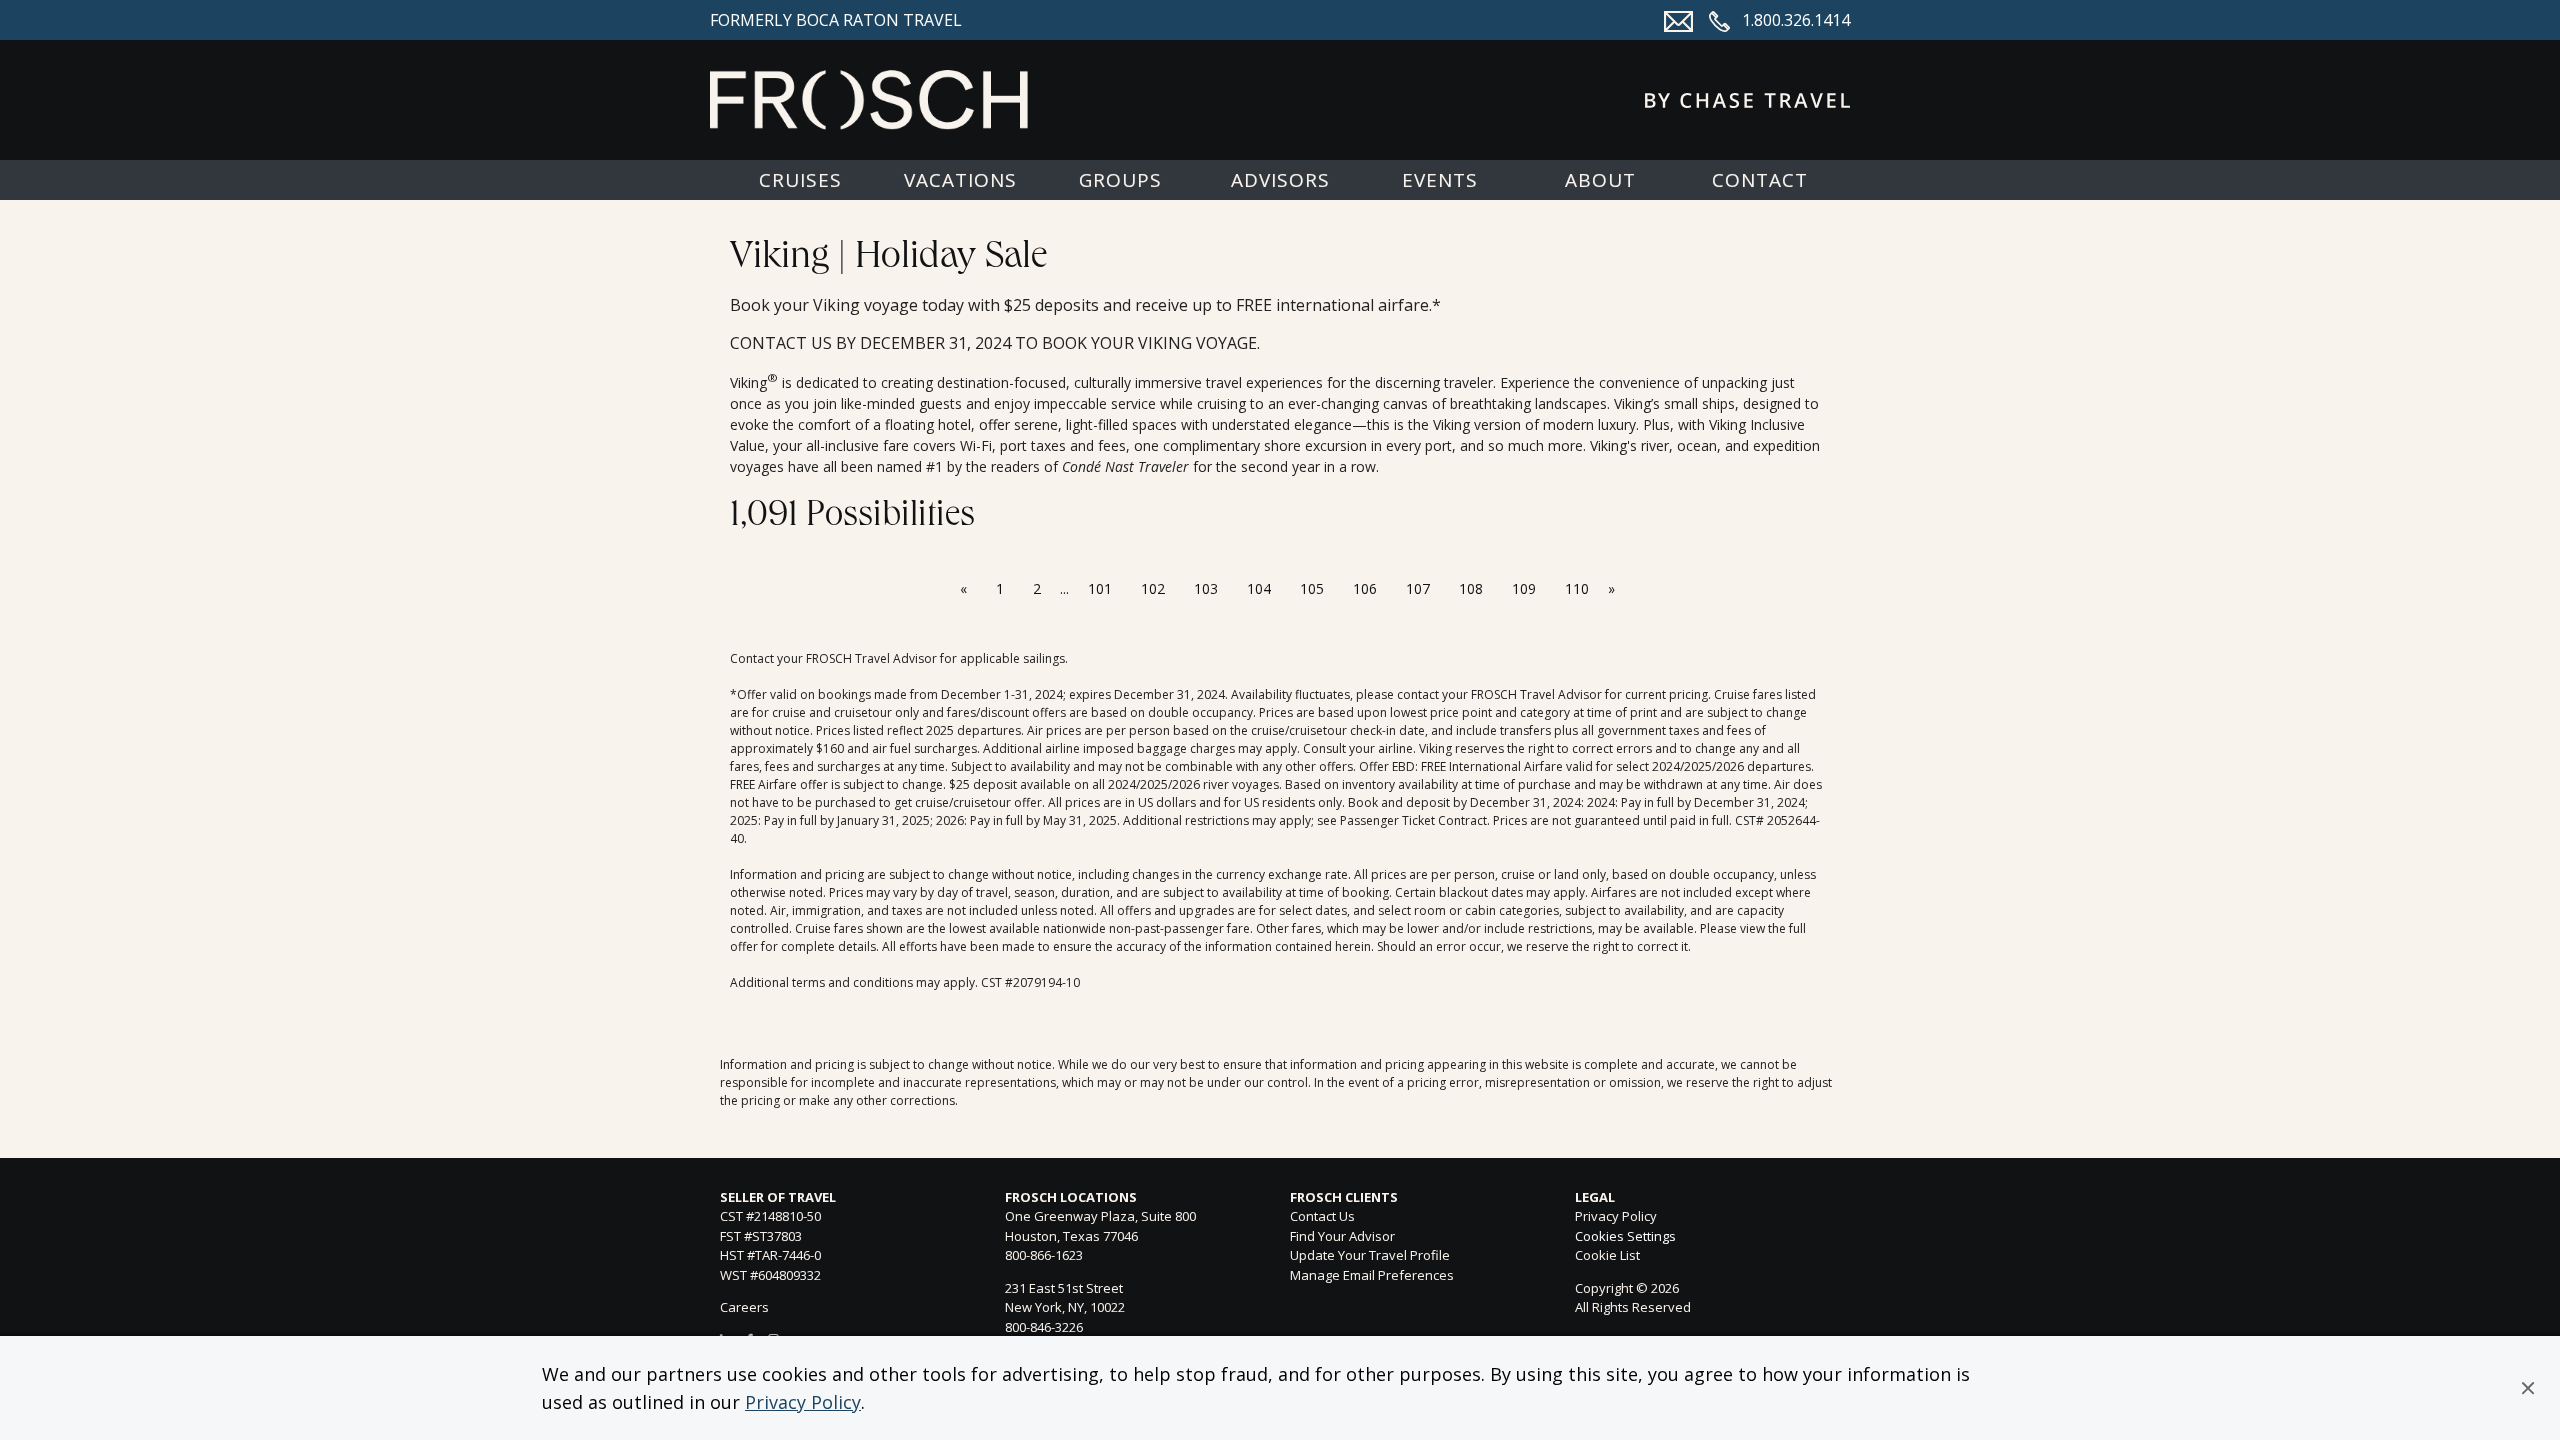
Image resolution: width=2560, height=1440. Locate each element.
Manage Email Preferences (1372, 1275)
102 (1153, 588)
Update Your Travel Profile (1370, 1255)
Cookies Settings (1625, 1237)
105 (1312, 588)
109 (1524, 588)
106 (1365, 588)
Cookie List (1607, 1255)
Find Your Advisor (1342, 1236)
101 (1100, 588)
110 (1577, 588)
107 (1418, 588)
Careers (744, 1307)
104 (1259, 588)
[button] (2528, 1388)
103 (1206, 588)
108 (1471, 588)
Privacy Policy (803, 1402)
